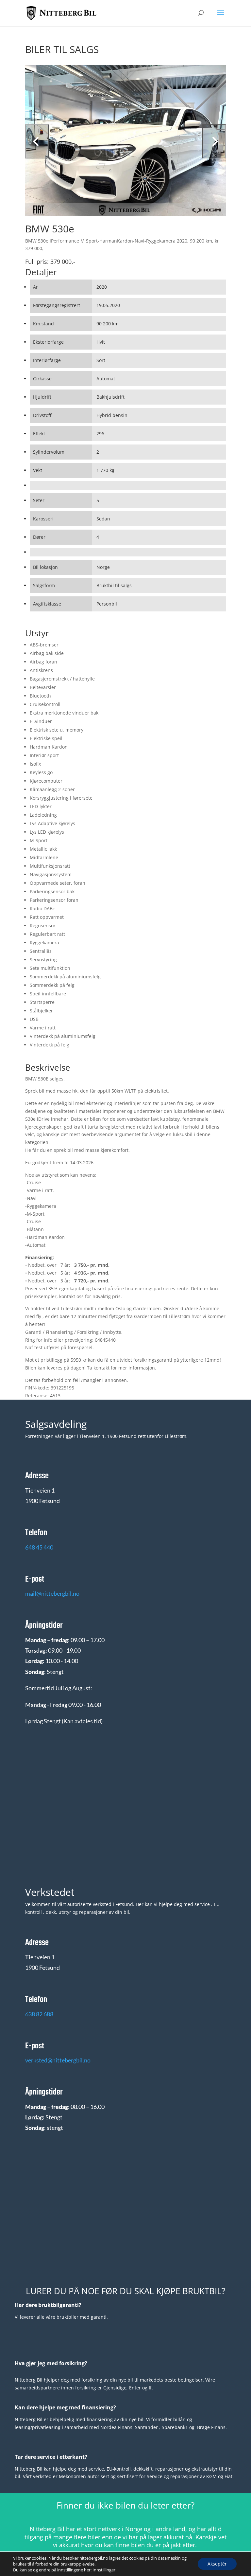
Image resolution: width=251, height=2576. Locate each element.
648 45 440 (39, 1547)
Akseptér (217, 2564)
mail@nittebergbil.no (52, 1593)
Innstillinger (104, 2570)
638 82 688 (39, 2014)
